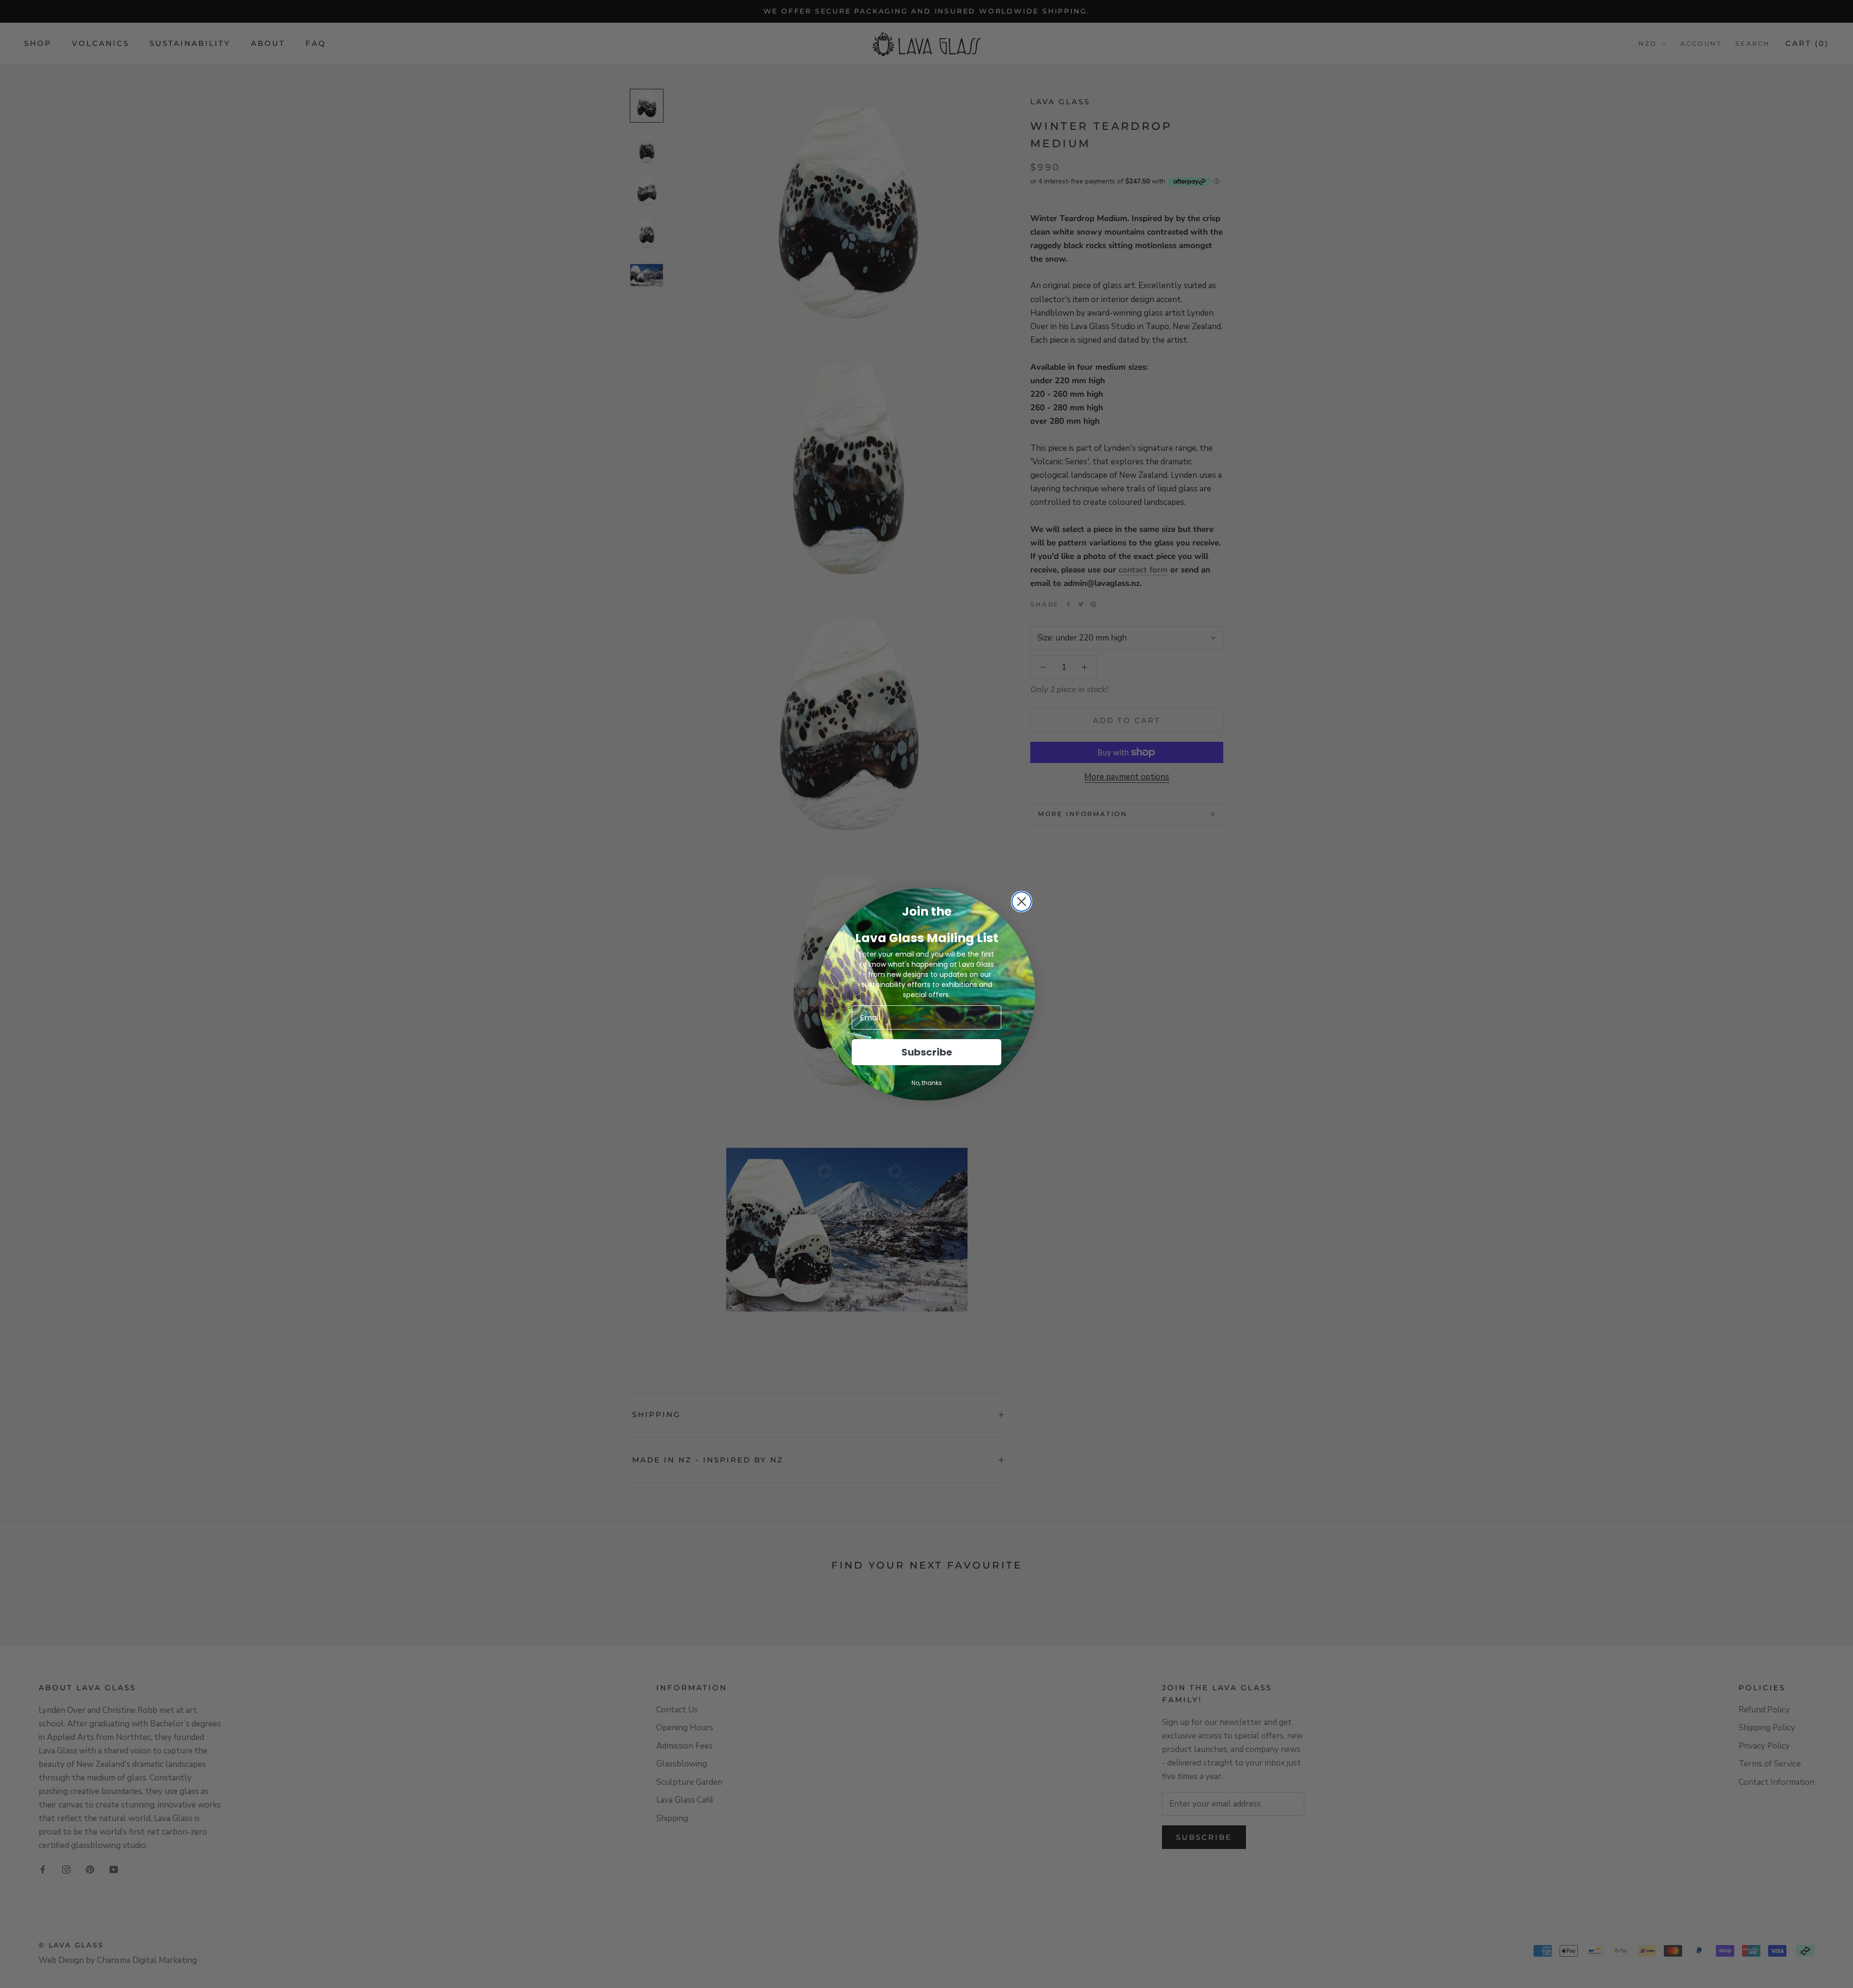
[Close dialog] (1022, 902)
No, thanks (927, 1083)
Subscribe (927, 1052)
